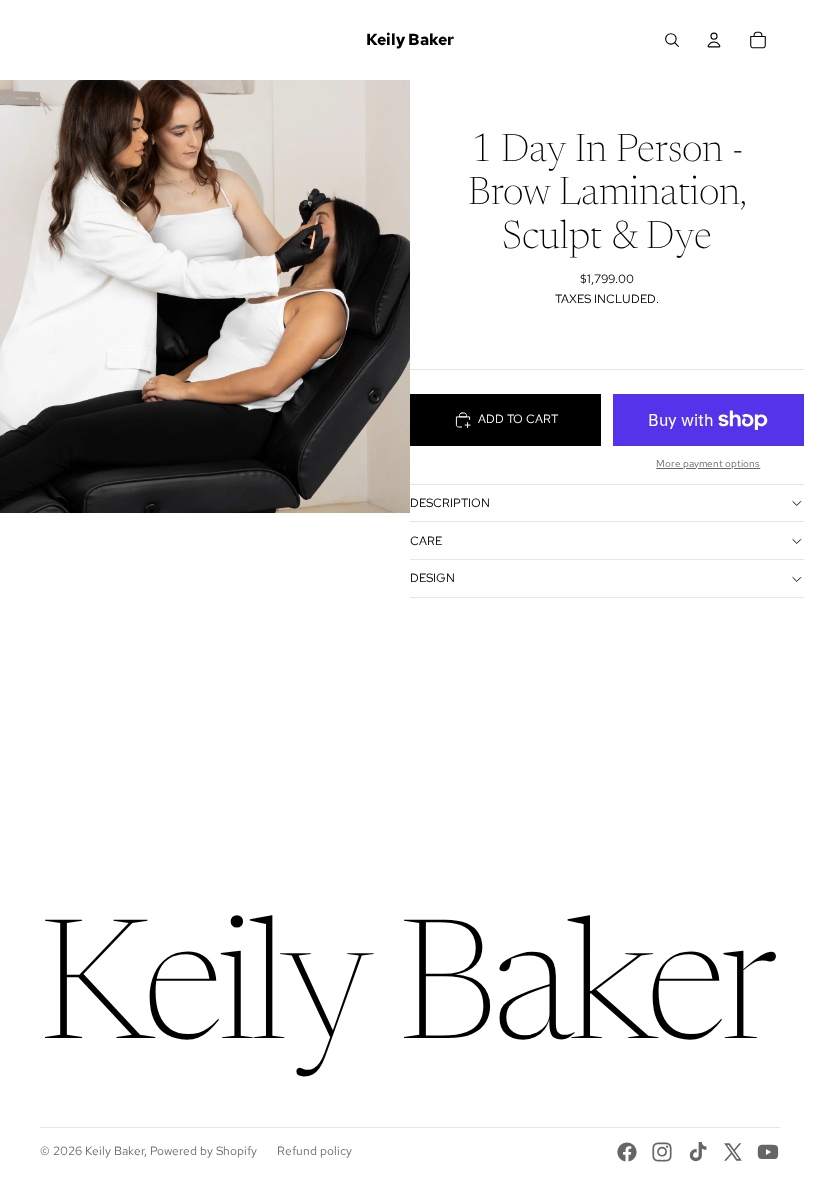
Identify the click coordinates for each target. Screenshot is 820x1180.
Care (426, 541)
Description (450, 503)
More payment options (708, 463)
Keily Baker (114, 1151)
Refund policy (314, 1151)
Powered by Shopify (203, 1151)
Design (432, 578)
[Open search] (672, 40)
